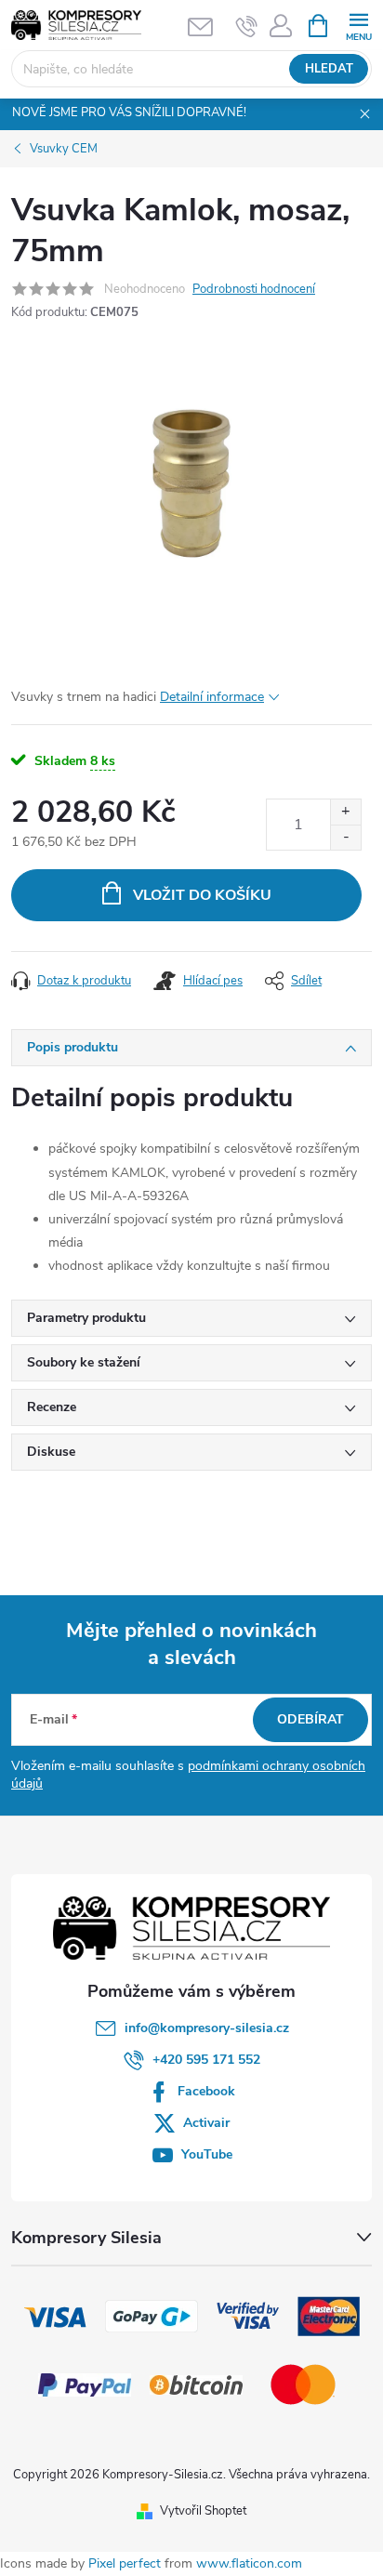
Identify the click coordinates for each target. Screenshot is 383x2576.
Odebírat (310, 1719)
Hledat (329, 69)
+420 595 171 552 (206, 2060)
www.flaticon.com (249, 2563)
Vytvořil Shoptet (203, 2511)
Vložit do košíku (202, 895)
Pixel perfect (125, 2563)
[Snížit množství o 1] (345, 837)
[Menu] (358, 25)
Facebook (206, 2091)
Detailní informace (212, 697)
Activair (206, 2123)
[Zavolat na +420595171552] (247, 26)
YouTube (207, 2154)
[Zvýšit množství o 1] (345, 812)
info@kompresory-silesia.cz (207, 2028)
